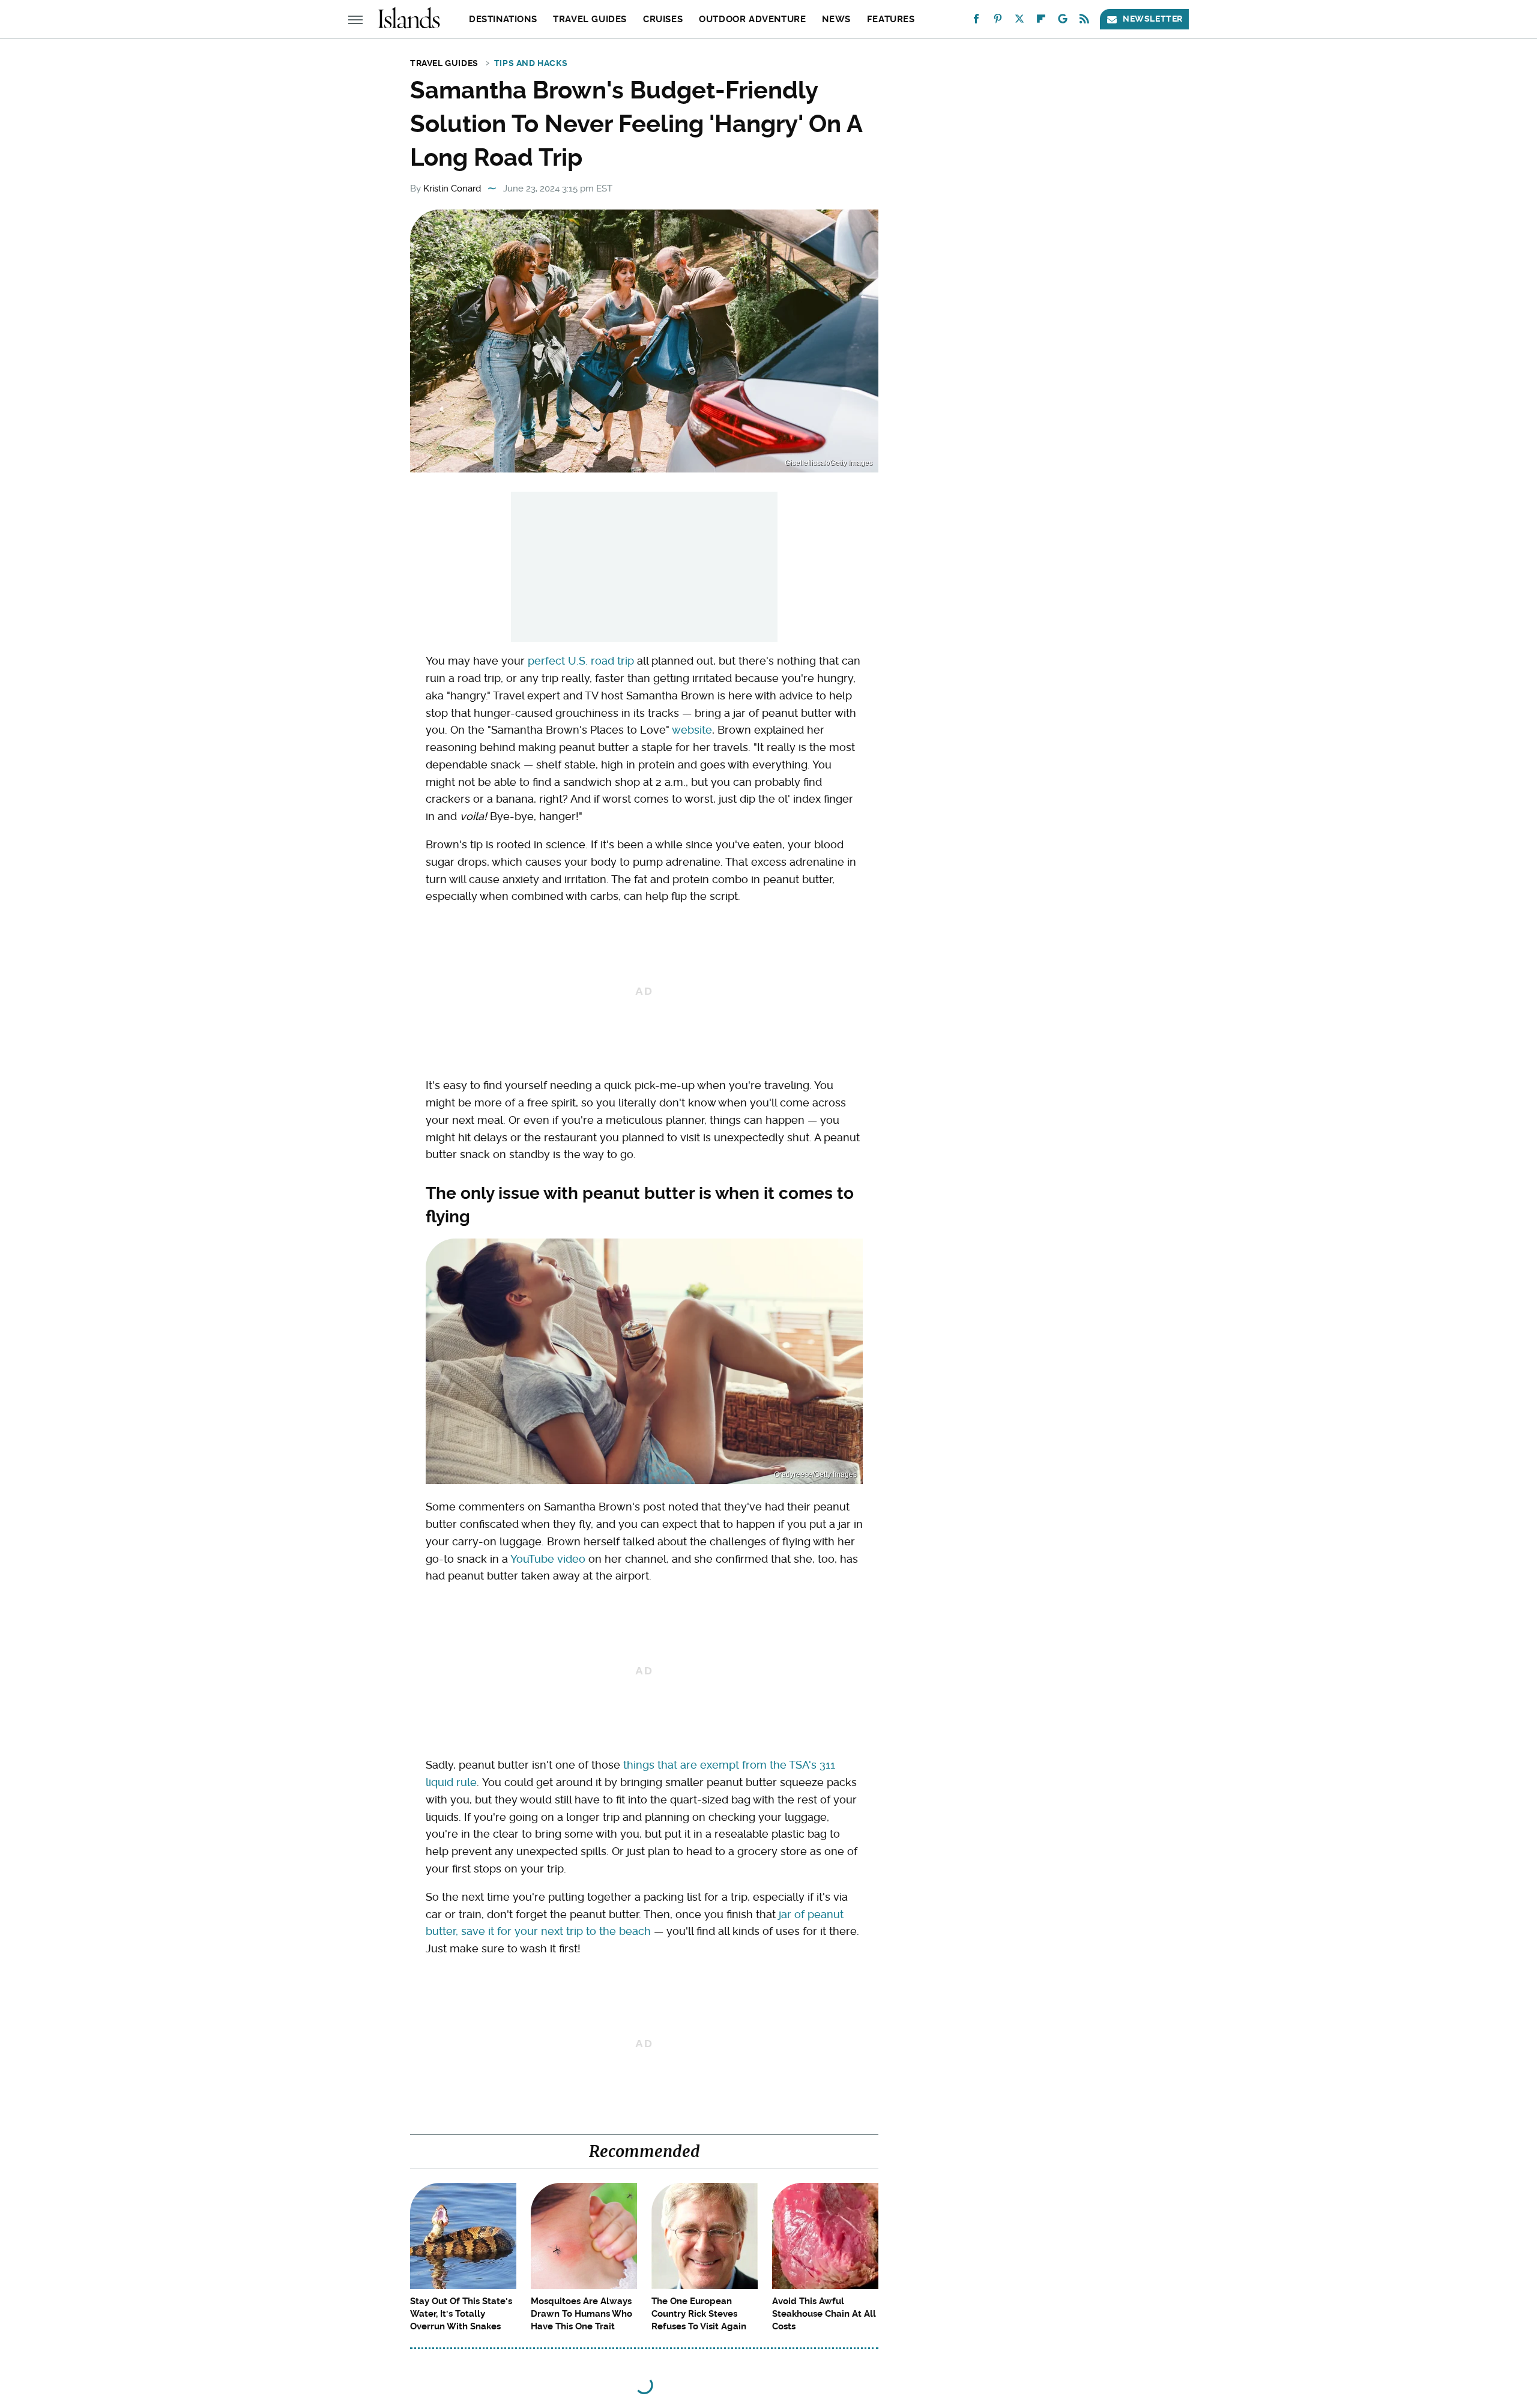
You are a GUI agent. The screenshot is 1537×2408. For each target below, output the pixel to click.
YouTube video (548, 1559)
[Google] (1063, 21)
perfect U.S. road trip (581, 661)
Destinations (503, 19)
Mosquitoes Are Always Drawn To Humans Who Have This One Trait (581, 2314)
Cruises (663, 19)
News (836, 19)
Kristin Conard (452, 189)
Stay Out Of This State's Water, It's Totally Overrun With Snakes (461, 2314)
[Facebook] (976, 21)
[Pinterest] (998, 21)
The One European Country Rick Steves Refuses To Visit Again (699, 2314)
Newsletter (1153, 19)
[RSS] (1084, 21)
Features (891, 19)
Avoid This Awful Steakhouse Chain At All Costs (824, 2314)
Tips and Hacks (531, 63)
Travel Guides (590, 19)
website (692, 730)
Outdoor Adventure (752, 19)
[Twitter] (1019, 21)
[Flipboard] (1041, 21)
